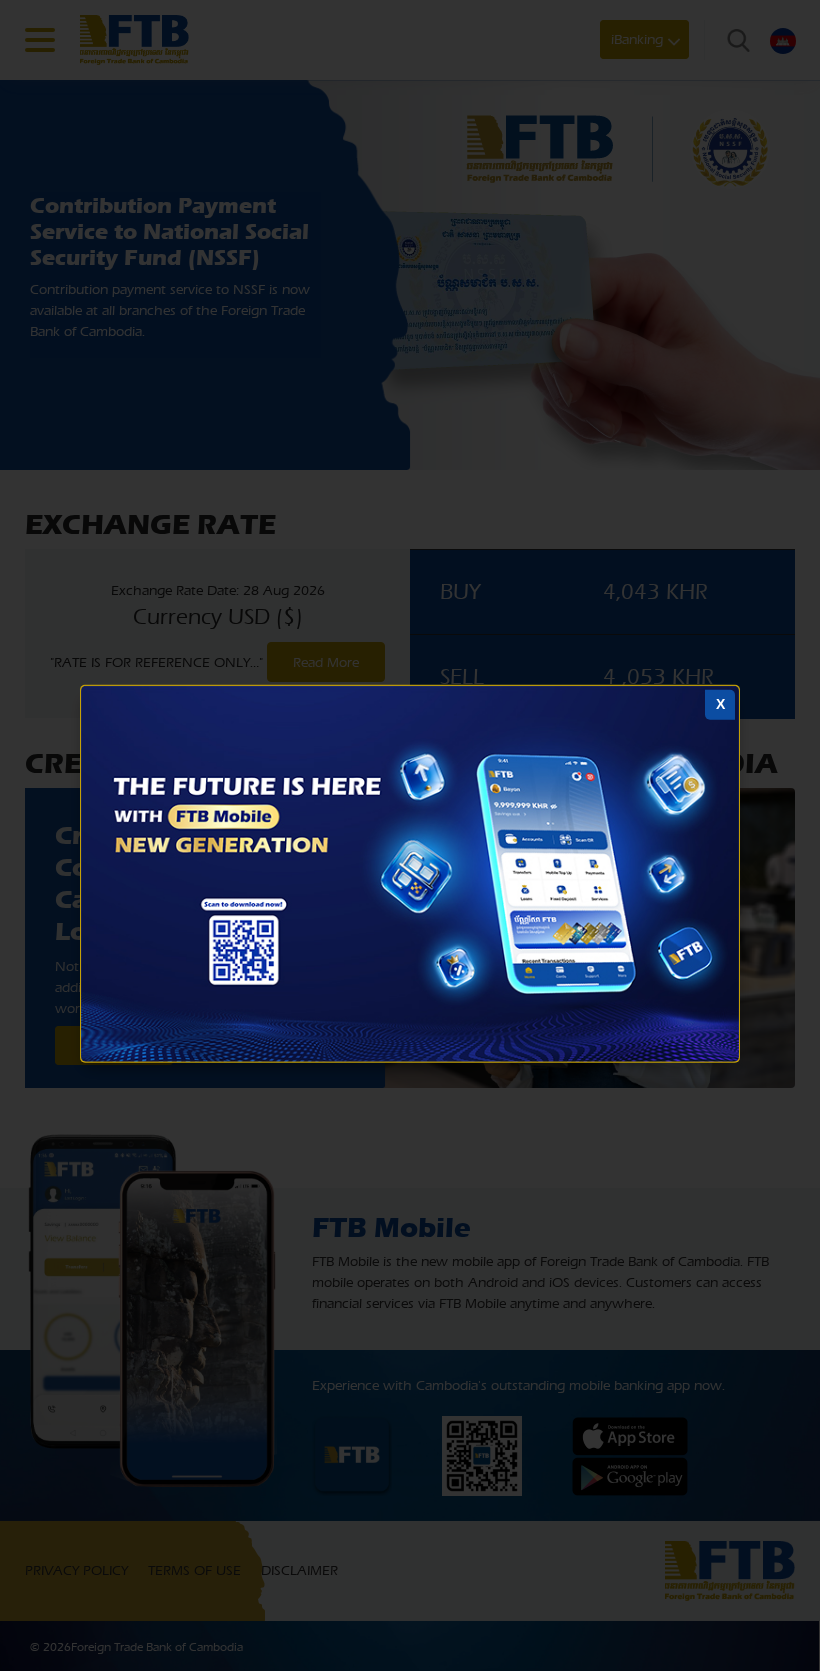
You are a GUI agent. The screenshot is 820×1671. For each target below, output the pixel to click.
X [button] (720, 704)
